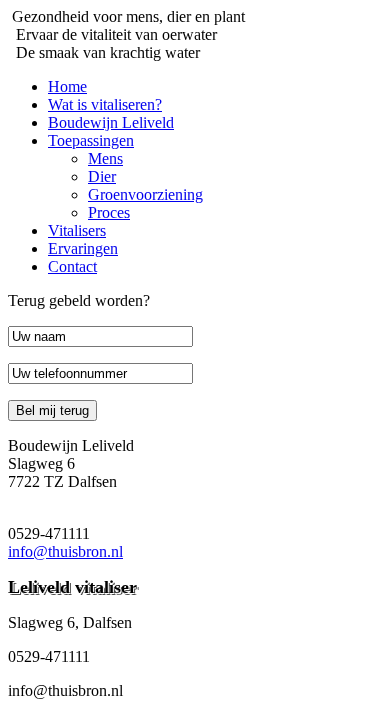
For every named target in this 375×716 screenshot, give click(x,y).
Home (67, 86)
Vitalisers (77, 230)
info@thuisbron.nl (65, 551)
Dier (102, 176)
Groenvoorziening (145, 194)
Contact (72, 266)
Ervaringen (83, 248)
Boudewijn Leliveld (111, 122)
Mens (105, 158)
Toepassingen (91, 140)
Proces (109, 212)
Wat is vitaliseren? (105, 104)
